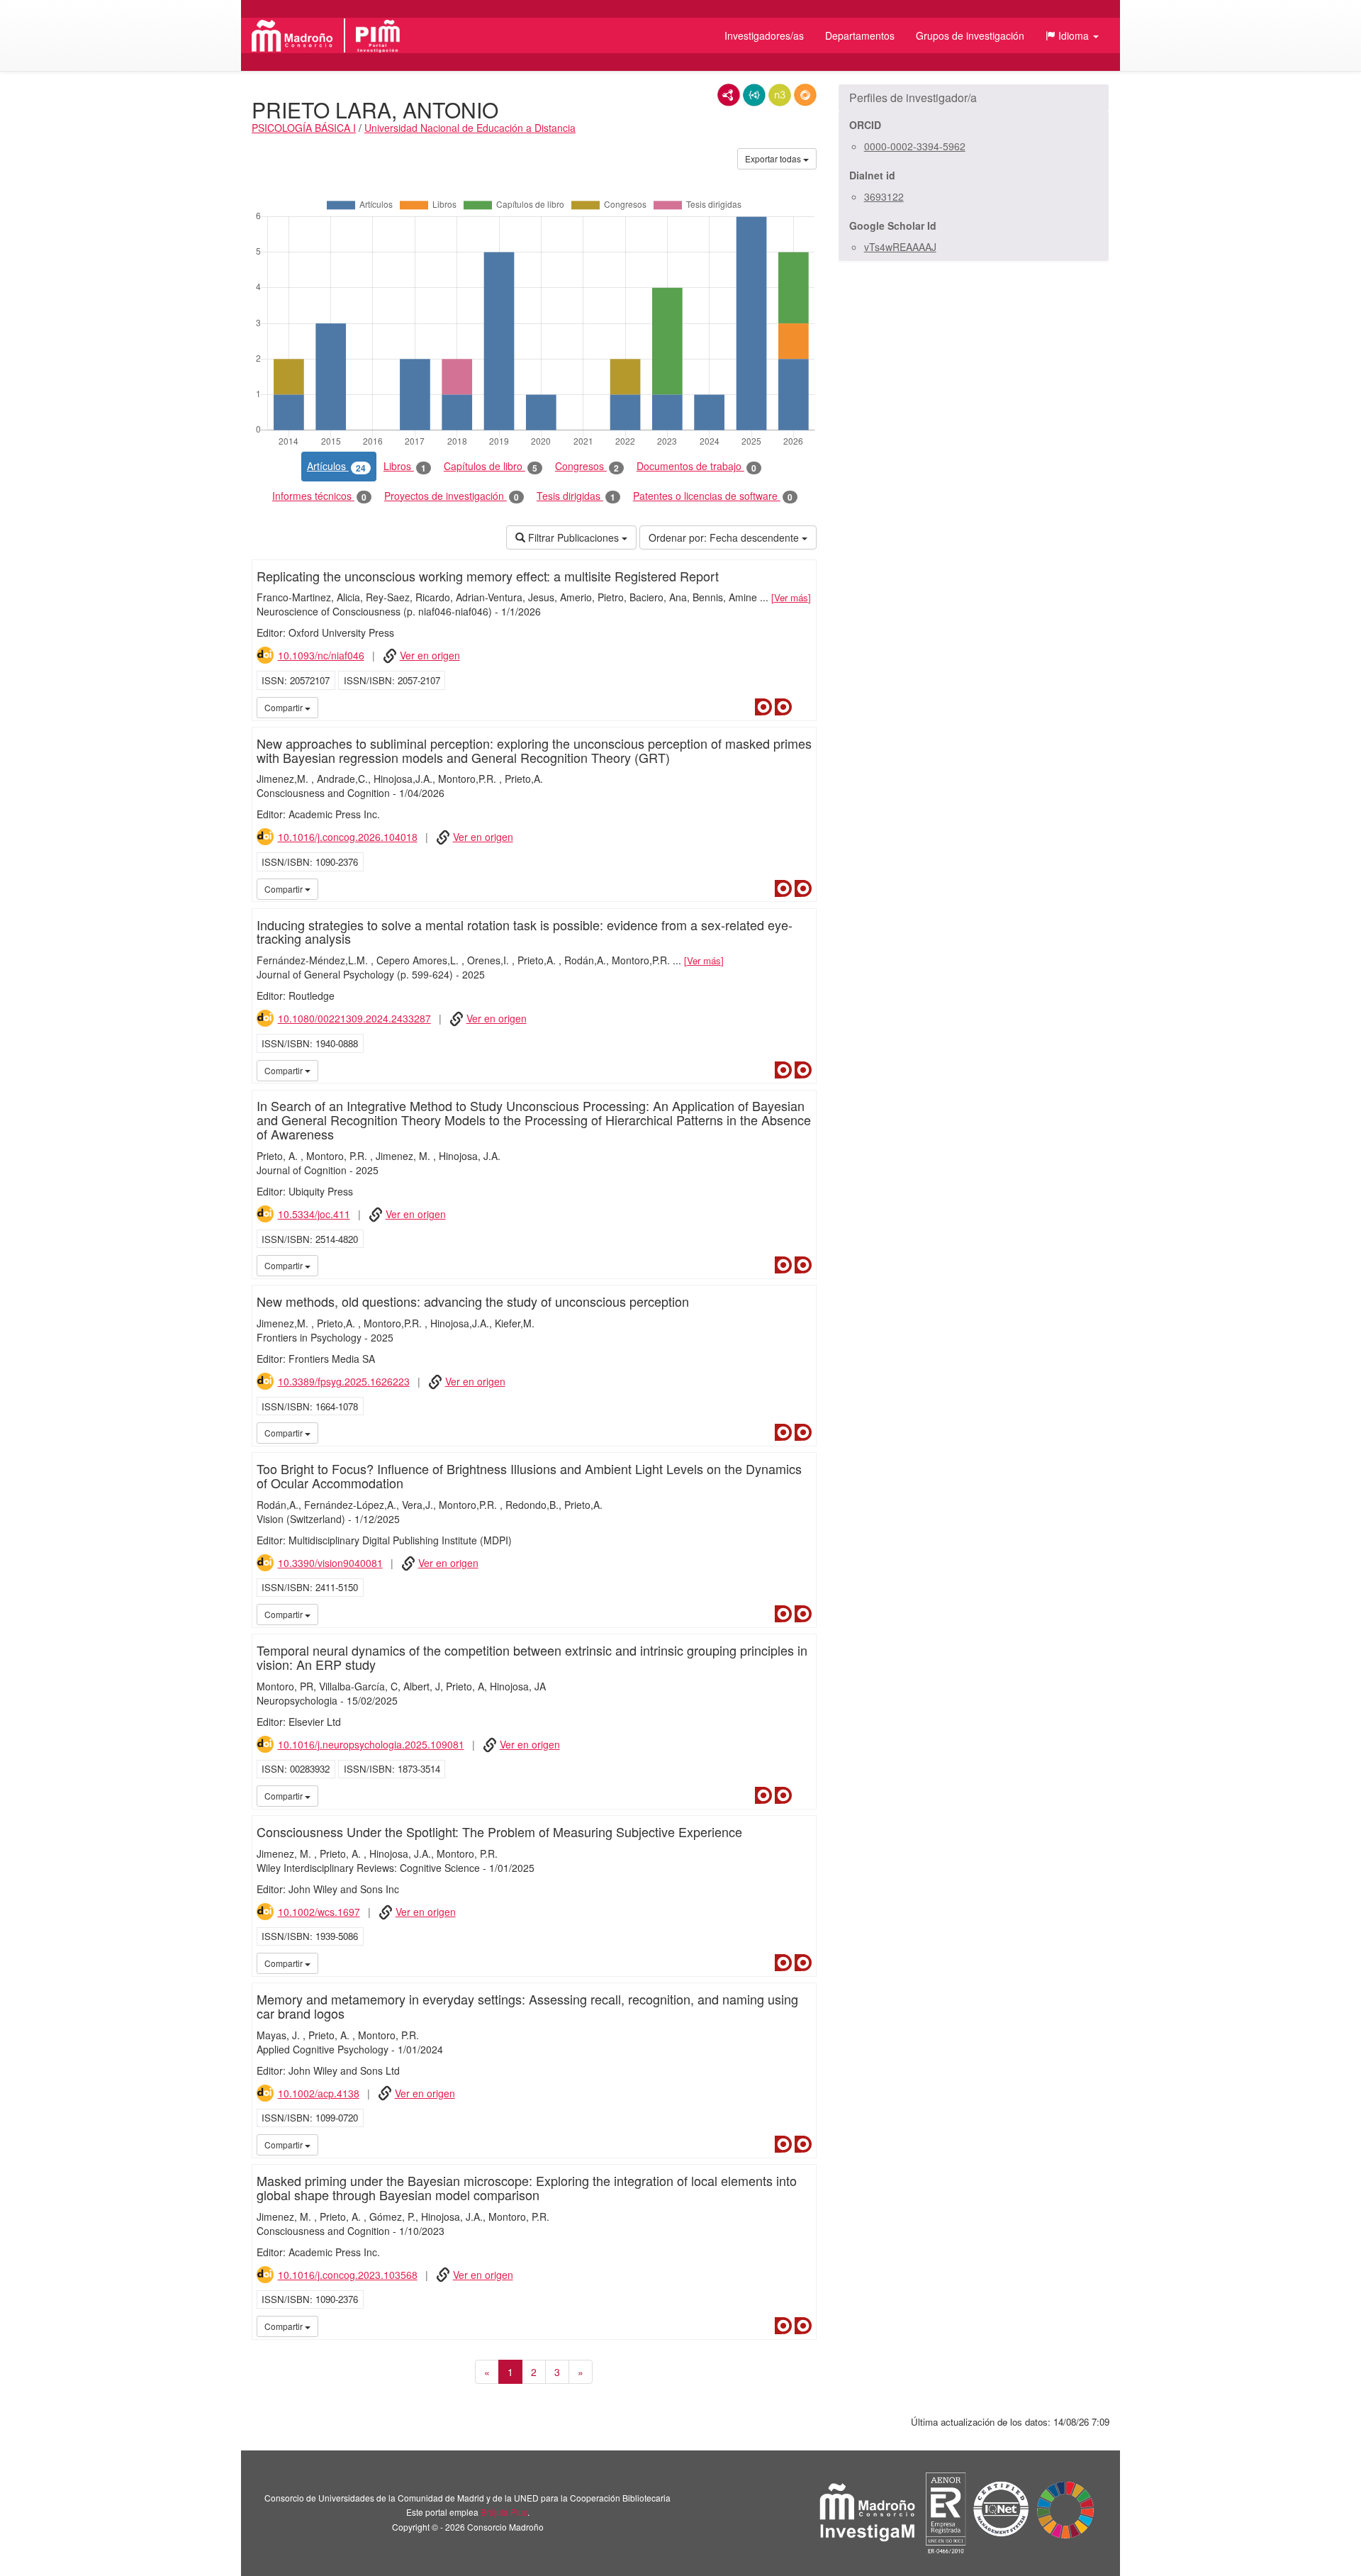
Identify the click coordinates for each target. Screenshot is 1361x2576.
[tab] (974, 98)
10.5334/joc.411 (314, 1214)
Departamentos (860, 35)
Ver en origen (430, 655)
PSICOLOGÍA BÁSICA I (304, 128)
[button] (1072, 35)
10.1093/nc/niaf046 (321, 655)
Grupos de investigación (970, 35)
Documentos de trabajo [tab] (696, 466)
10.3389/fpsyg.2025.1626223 (344, 1381)
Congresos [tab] (587, 466)
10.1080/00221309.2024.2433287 (354, 1018)
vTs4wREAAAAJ (900, 247)
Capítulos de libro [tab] (491, 466)
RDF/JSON (805, 95)
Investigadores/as (764, 35)
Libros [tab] (405, 466)
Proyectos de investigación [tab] (452, 496)
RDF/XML (729, 95)
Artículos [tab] (336, 466)
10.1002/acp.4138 (319, 2093)
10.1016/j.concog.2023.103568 (348, 2275)
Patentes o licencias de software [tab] (713, 496)
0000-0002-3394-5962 (915, 146)
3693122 (884, 196)
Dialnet (763, 707)
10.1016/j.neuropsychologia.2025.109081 (371, 1744)
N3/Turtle (780, 95)
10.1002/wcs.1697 (319, 1912)
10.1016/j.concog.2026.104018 (348, 837)
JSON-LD (754, 95)
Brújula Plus (504, 2512)
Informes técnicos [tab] (319, 496)
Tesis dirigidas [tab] (576, 496)
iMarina (803, 707)
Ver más (791, 597)
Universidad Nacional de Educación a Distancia (470, 128)
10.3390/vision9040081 (330, 1563)
